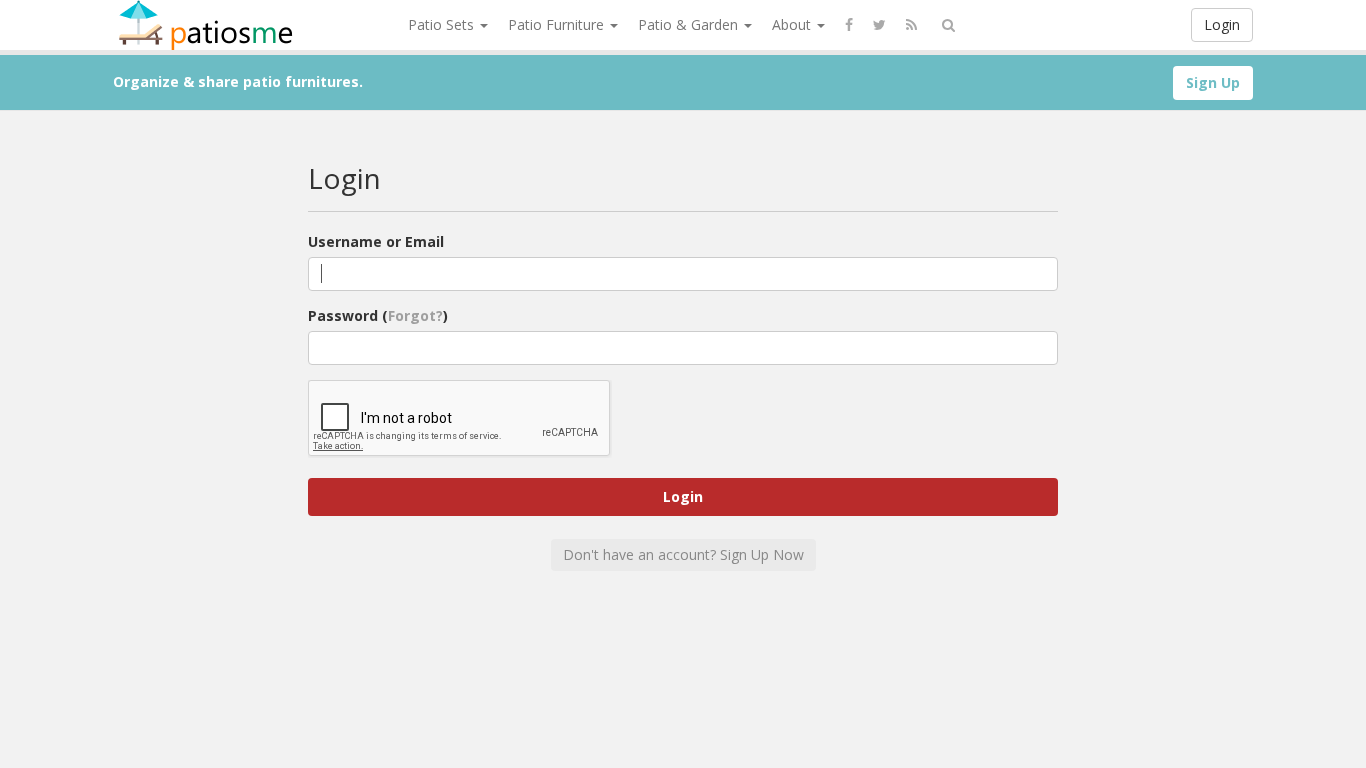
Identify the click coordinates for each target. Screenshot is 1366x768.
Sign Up (1213, 82)
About (793, 24)
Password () (378, 315)
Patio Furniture (558, 24)
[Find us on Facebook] (849, 25)
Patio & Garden (690, 24)
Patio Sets (443, 24)
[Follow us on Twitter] (879, 25)
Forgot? (415, 315)
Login (1222, 24)
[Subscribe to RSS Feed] (911, 25)
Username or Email (376, 241)
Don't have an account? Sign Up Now (683, 554)
